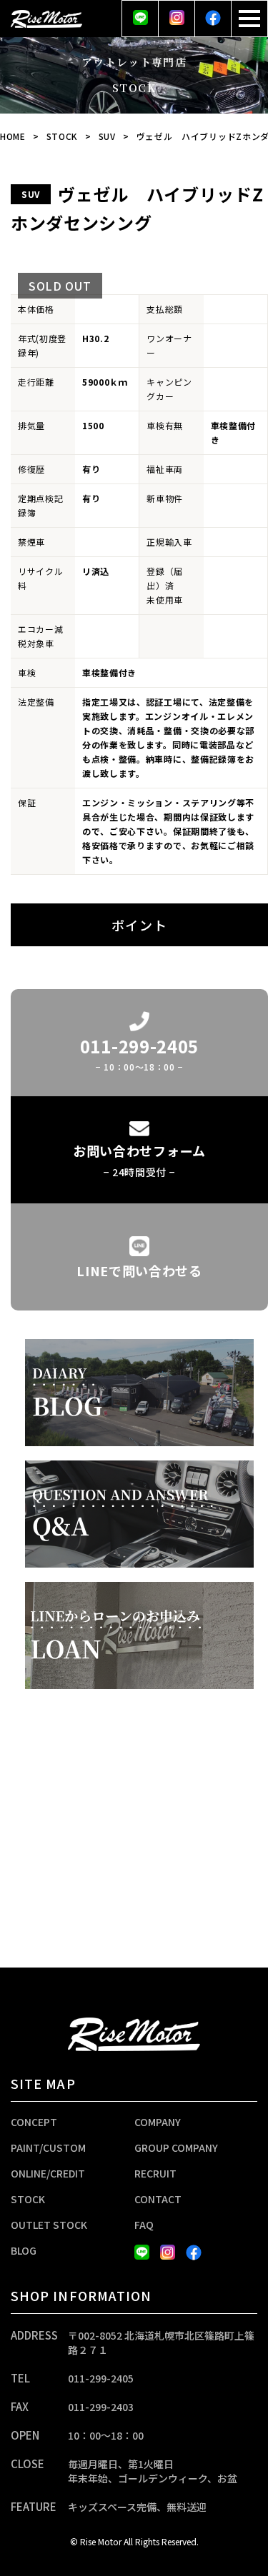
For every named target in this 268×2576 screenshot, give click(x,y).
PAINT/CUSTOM (48, 2147)
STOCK (63, 136)
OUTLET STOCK (49, 2225)
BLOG (24, 2250)
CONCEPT (34, 2122)
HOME (13, 136)
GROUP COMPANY (176, 2147)
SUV (107, 136)
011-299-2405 (101, 2378)
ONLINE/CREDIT (48, 2173)
